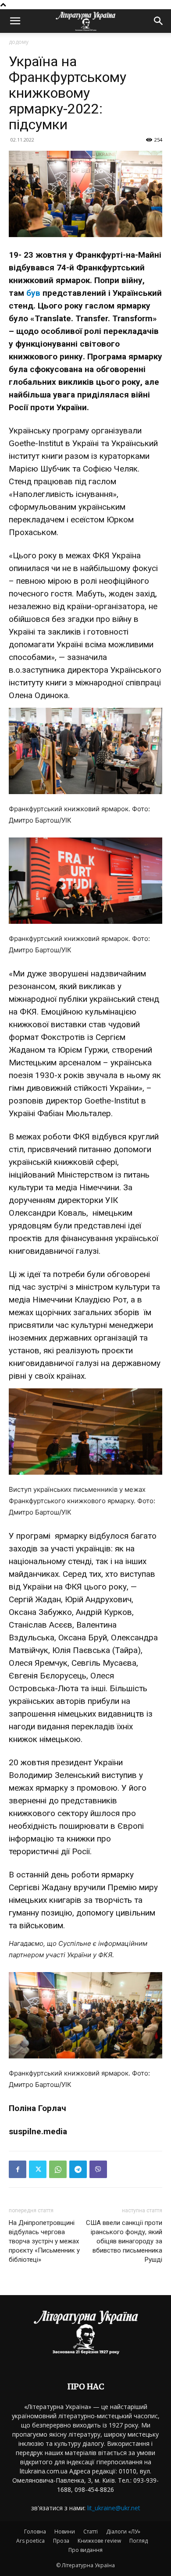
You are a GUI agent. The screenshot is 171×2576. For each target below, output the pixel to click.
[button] (15, 21)
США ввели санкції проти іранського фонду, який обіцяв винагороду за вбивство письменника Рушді (124, 2241)
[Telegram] (78, 2169)
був (33, 293)
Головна (35, 2532)
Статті (91, 2532)
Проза (61, 2541)
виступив (119, 1775)
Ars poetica (30, 2541)
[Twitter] (38, 2169)
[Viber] (98, 2169)
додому (19, 42)
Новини (65, 2532)
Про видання (85, 2550)
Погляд (139, 2541)
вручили (89, 1887)
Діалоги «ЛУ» (123, 2532)
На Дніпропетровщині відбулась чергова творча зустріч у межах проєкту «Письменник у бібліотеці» (44, 2241)
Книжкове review (99, 2541)
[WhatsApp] (58, 2169)
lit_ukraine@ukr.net (114, 2508)
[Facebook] (18, 2169)
